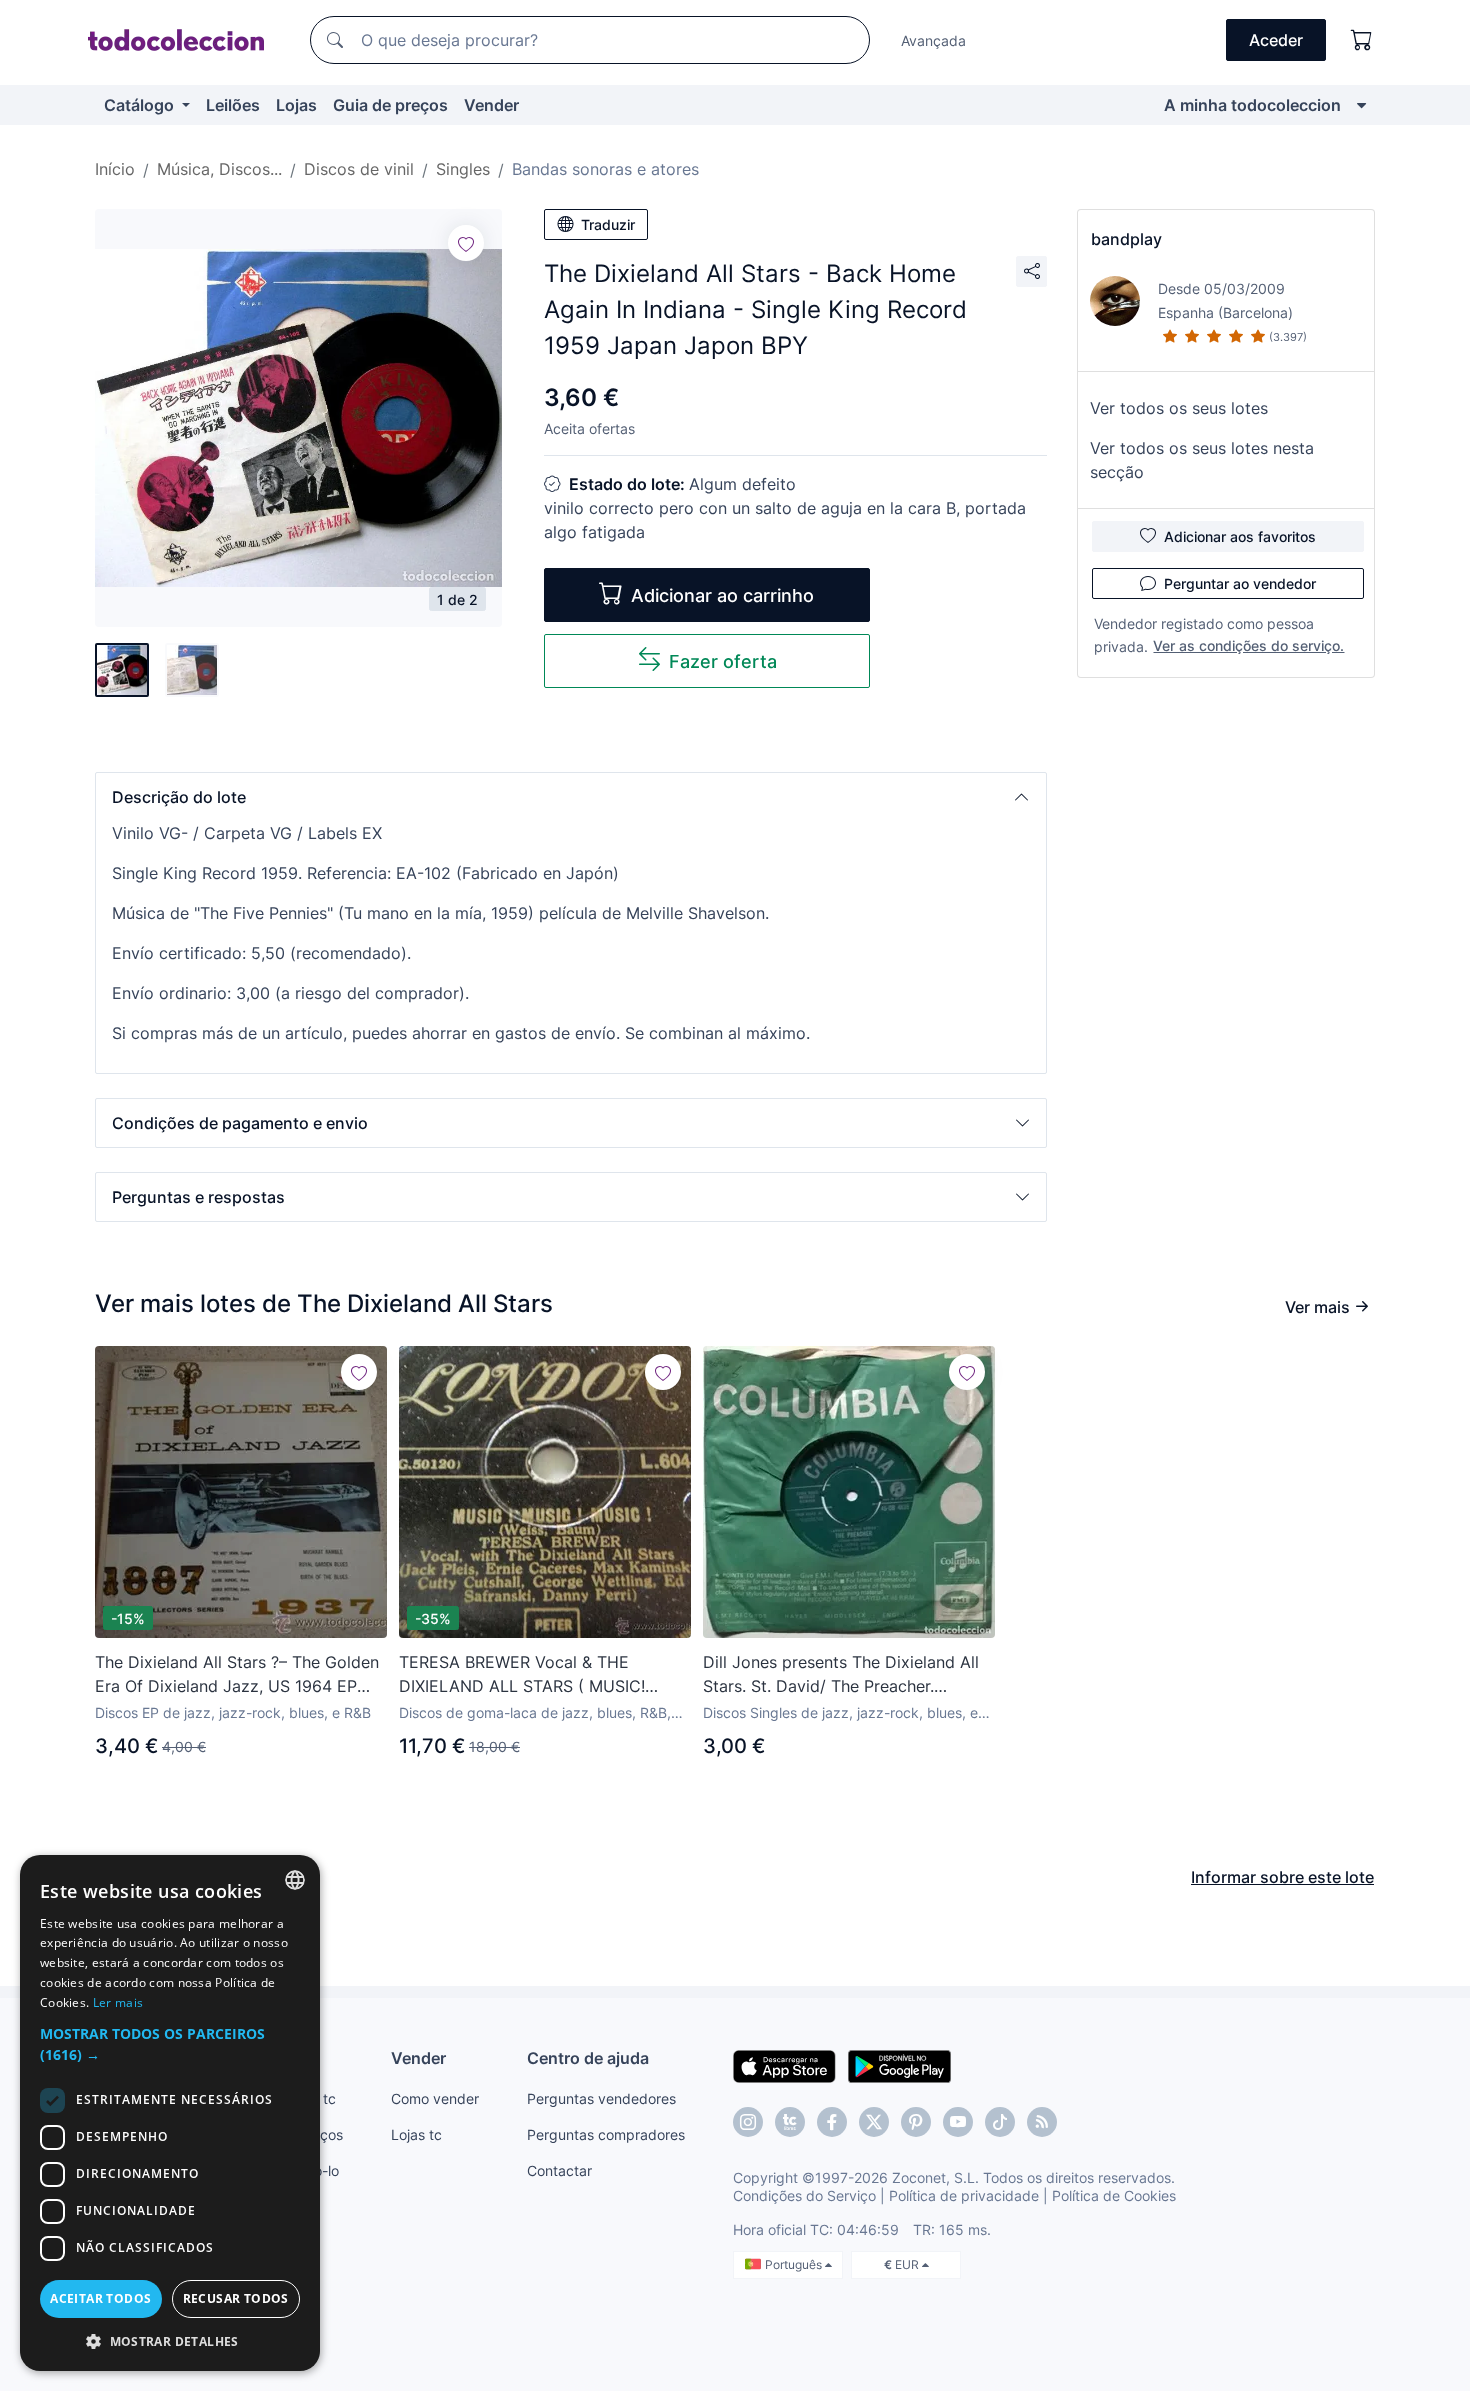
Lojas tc (416, 2134)
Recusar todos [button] (236, 2298)
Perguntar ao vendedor (1240, 583)
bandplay (1126, 239)
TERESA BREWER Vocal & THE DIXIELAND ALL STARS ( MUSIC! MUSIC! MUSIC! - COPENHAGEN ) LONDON (527, 1675)
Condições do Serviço (804, 2195)
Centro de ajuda (588, 2058)
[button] (571, 797)
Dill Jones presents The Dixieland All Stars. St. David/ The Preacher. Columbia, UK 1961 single (841, 1675)
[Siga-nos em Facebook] (832, 2122)
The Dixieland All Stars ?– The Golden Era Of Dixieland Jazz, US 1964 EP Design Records (237, 1675)
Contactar (559, 2170)
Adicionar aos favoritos (1240, 536)
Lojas (296, 105)
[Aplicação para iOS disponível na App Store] (784, 2065)
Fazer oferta (723, 661)
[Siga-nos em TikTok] (1000, 2122)
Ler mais (118, 2002)
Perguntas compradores (606, 2134)
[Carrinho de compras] (1362, 40)
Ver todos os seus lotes (1179, 408)
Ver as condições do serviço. (1248, 645)
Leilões (233, 105)
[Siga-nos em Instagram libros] (790, 2122)
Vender (491, 105)
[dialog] (170, 2113)
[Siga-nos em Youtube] (958, 2122)
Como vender (435, 2098)
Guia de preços (390, 105)
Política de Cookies (1114, 2195)
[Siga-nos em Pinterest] (916, 2122)
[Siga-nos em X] (874, 2122)
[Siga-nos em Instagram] (748, 2122)
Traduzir (608, 224)
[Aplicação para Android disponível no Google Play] (899, 2065)
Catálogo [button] (141, 105)
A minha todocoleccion (1252, 105)
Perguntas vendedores (601, 2098)
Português (795, 2264)
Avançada (933, 40)
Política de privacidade (964, 2195)
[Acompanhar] (466, 243)
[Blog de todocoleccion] (1042, 2122)
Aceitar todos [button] (100, 2298)
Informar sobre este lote (1282, 1877)
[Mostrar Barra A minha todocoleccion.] (1361, 105)
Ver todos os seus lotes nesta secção (1202, 460)
